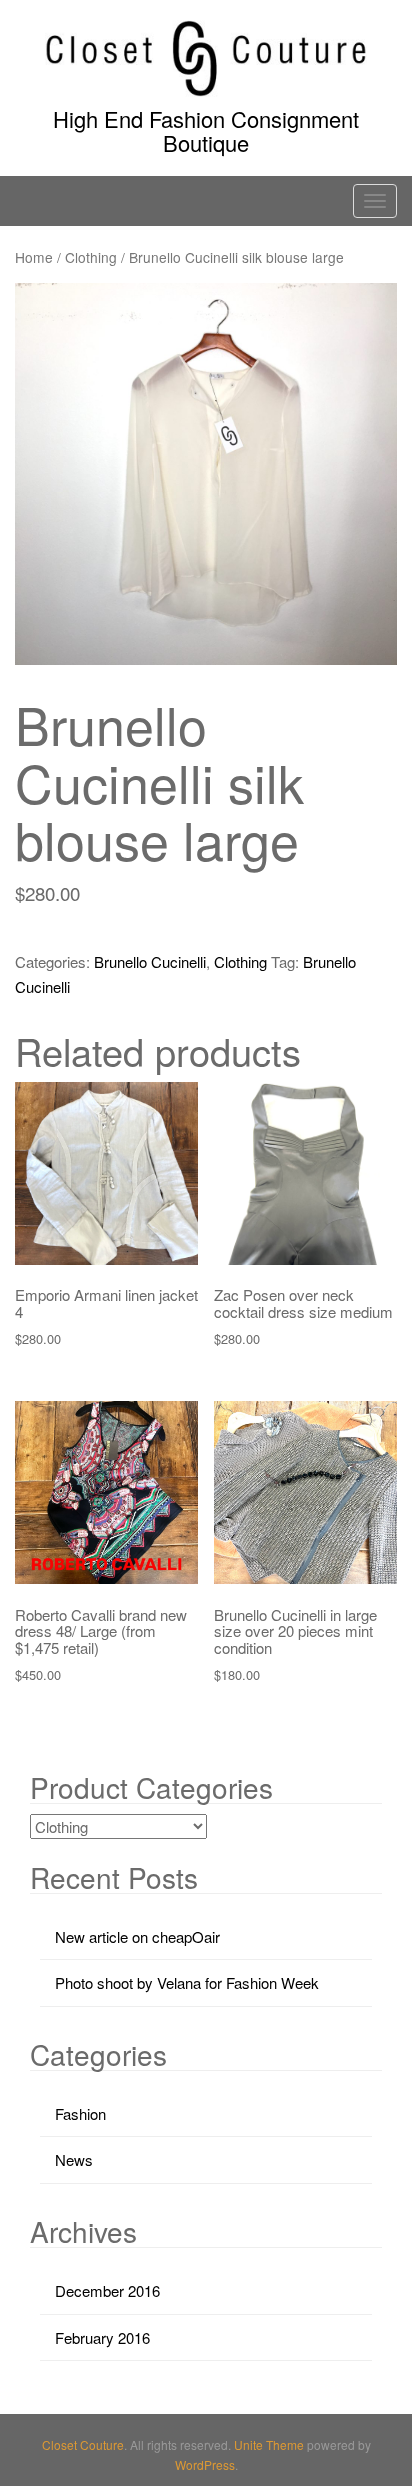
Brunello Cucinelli (150, 961)
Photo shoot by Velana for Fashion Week (187, 1982)
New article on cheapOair (137, 1936)
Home (34, 257)
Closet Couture (83, 2444)
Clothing (91, 257)
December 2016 (107, 2290)
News (74, 2159)
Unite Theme (269, 2444)
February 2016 (102, 2337)
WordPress (205, 2464)
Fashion (80, 2113)
